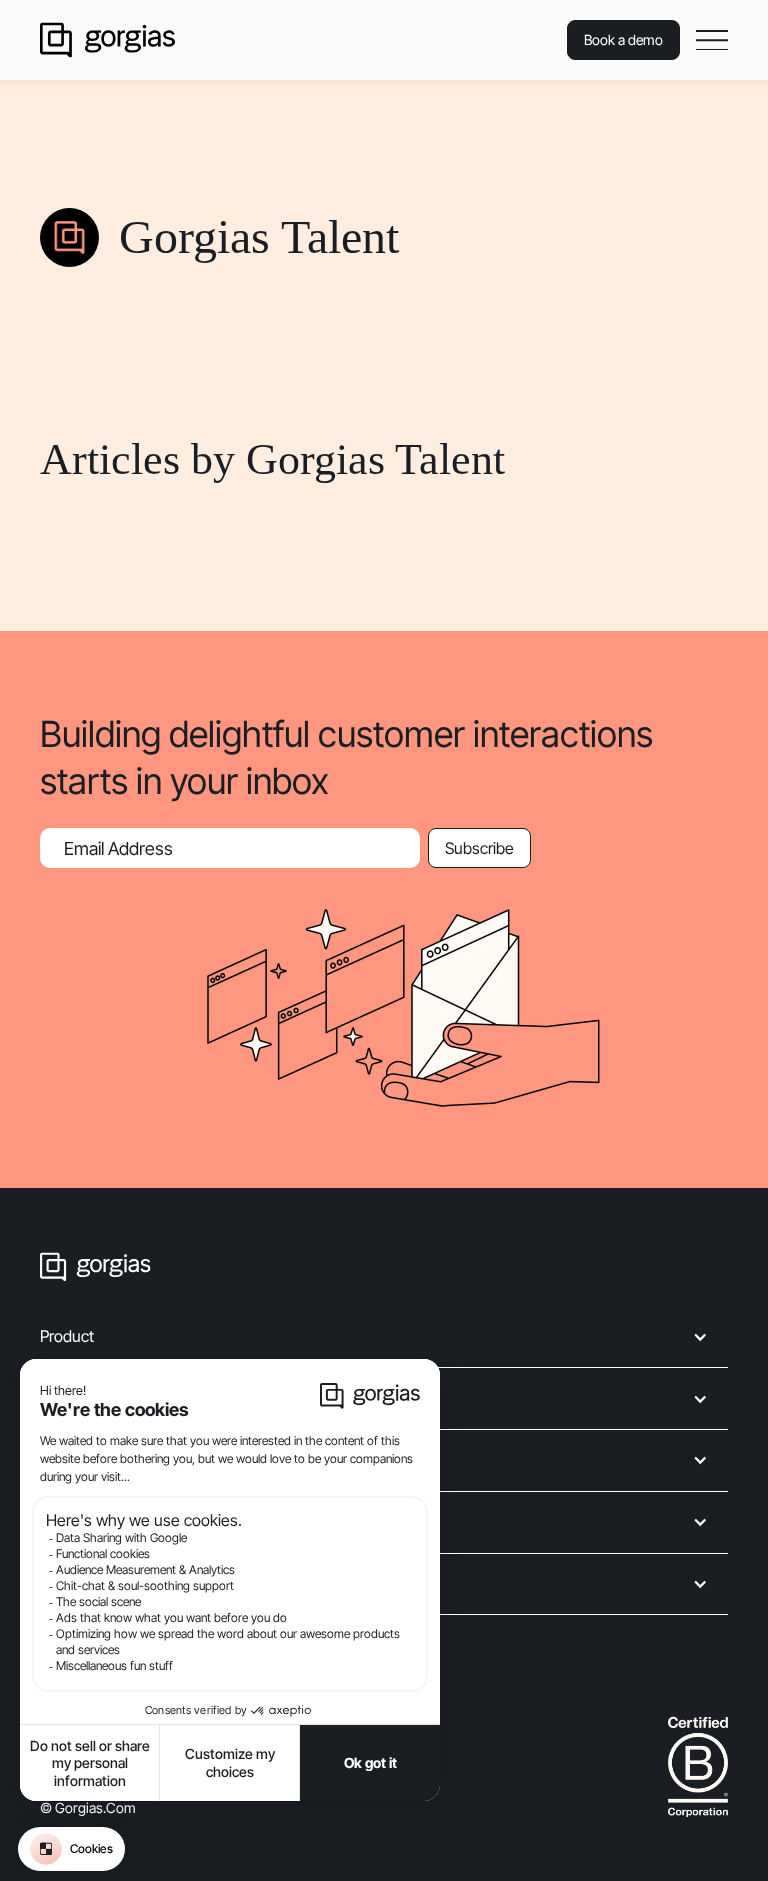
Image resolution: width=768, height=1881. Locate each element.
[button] (712, 40)
